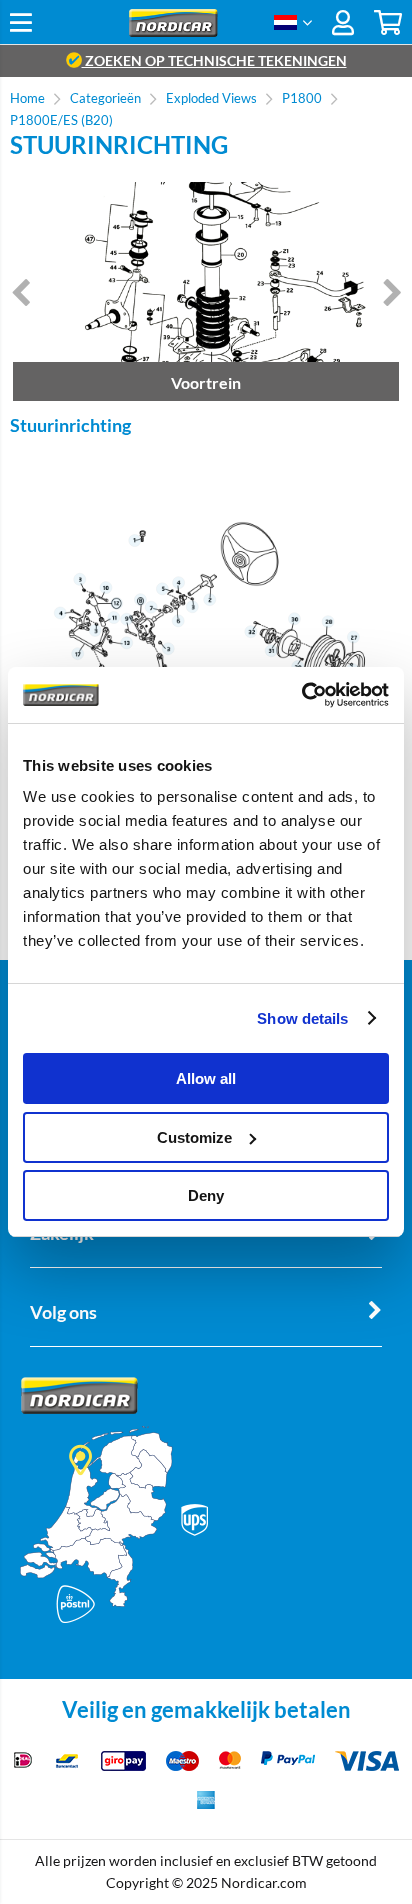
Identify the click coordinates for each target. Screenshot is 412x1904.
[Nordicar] (173, 31)
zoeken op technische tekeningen (214, 60)
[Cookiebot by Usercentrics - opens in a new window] (301, 695)
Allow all (206, 1078)
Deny (206, 1195)
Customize (194, 1137)
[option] (206, 291)
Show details (302, 1018)
